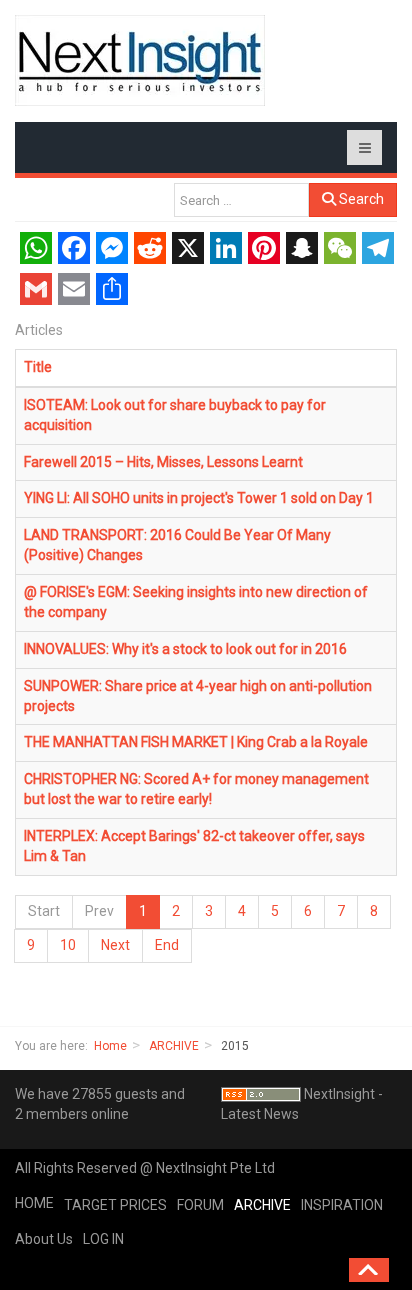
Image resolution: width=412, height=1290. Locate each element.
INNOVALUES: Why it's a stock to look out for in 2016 (185, 649)
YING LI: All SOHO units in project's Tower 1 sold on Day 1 (199, 498)
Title (38, 367)
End (167, 945)
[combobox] (241, 200)
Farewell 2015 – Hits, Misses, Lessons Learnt (163, 462)
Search (360, 199)
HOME (34, 1203)
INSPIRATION (342, 1205)
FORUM (200, 1205)
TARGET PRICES (115, 1205)
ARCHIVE (174, 1046)
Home (110, 1046)
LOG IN (103, 1239)
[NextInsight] (140, 60)
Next (115, 945)
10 (68, 945)
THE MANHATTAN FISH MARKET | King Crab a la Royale (196, 742)
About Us (44, 1239)
